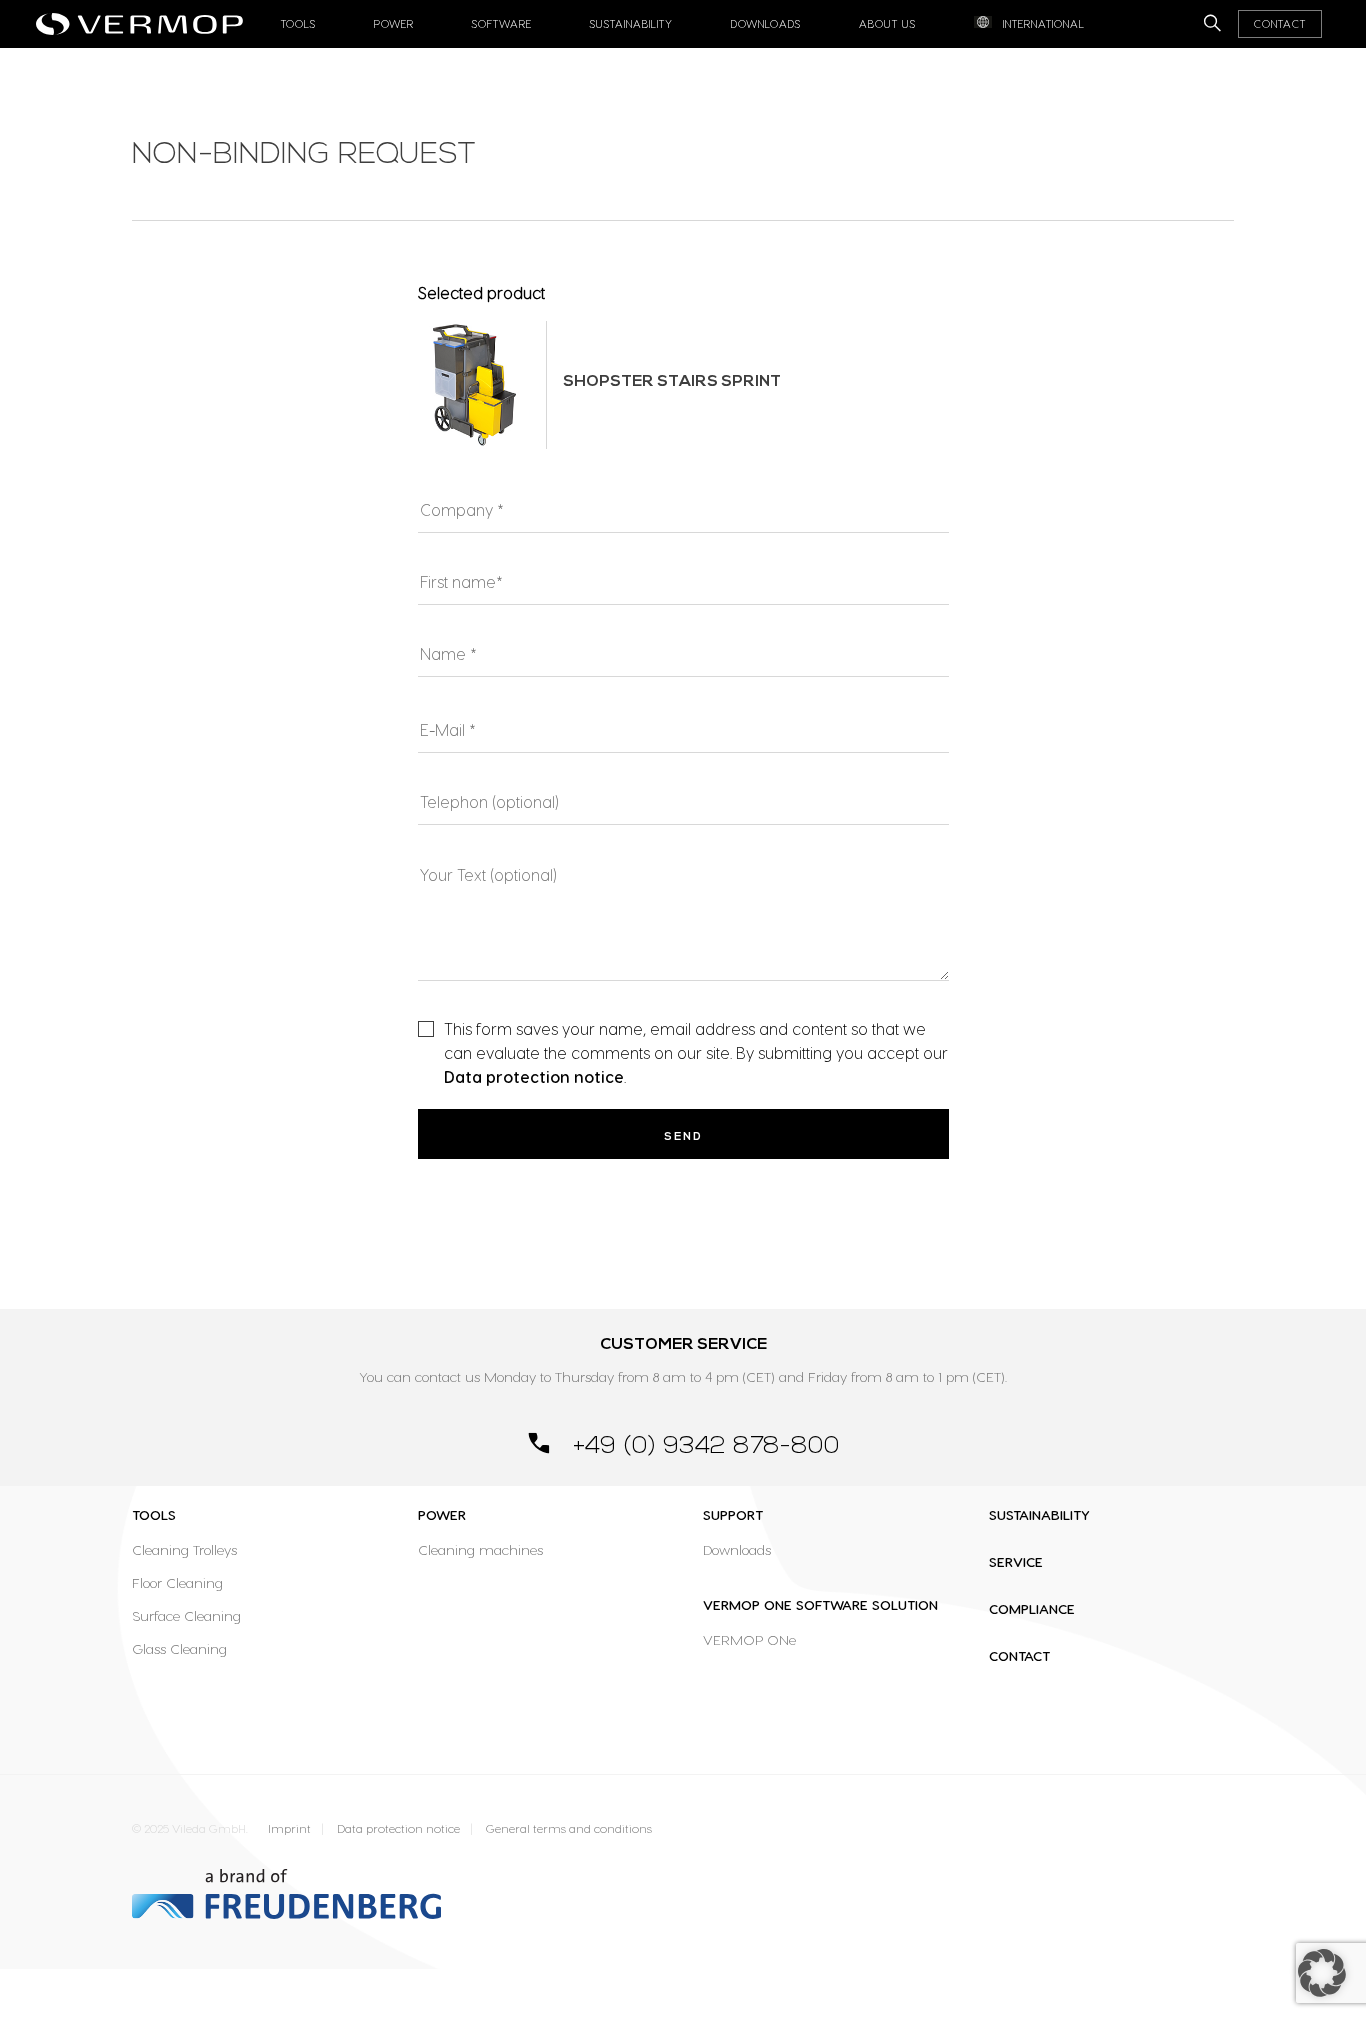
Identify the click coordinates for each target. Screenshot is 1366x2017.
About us (887, 24)
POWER (442, 1514)
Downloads (766, 24)
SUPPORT (733, 1514)
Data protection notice (534, 1077)
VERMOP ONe (749, 1639)
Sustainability (631, 24)
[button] (1322, 1973)
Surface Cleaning (186, 1615)
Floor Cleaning (177, 1582)
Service (1016, 1561)
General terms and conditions (569, 1828)
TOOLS (154, 1514)
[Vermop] (144, 18)
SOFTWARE (502, 24)
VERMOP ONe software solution (820, 1604)
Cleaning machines (480, 1549)
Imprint (289, 1828)
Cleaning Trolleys (184, 1549)
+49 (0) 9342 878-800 (703, 1446)
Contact (1280, 24)
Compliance (1032, 1608)
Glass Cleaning (179, 1648)
